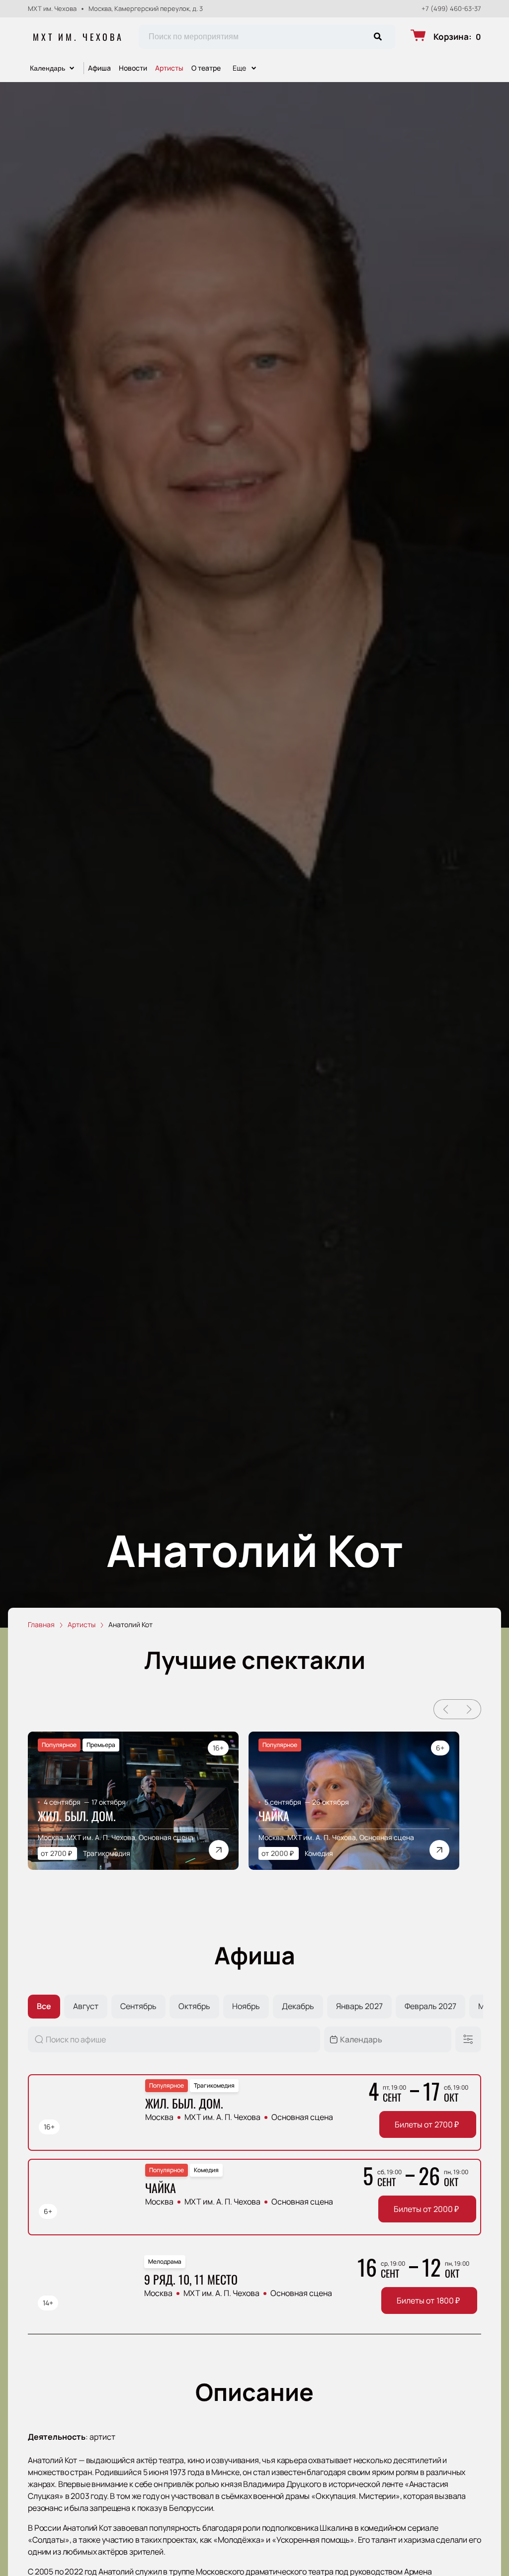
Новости (133, 68)
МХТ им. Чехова (78, 37)
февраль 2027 (430, 2006)
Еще (239, 68)
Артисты (169, 68)
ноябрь (246, 2006)
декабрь (298, 2006)
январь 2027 (359, 2006)
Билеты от (427, 2124)
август (86, 2006)
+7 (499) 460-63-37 (451, 9)
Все (44, 2006)
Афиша (99, 68)
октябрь (194, 2006)
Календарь (47, 68)
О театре (206, 68)
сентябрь (138, 2006)
